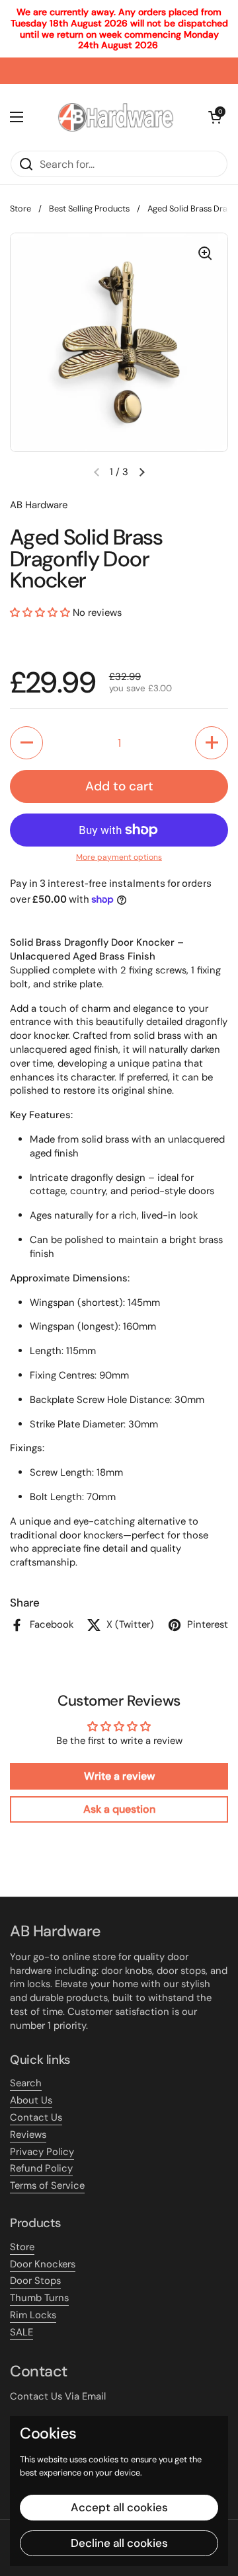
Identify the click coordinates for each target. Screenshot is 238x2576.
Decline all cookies (119, 2543)
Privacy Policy (42, 2152)
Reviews (28, 2135)
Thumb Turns (39, 2298)
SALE (21, 2332)
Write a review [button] (119, 1776)
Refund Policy (41, 2168)
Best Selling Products (89, 208)
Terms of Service (47, 2185)
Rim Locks (33, 2315)
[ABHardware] (116, 117)
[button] (141, 472)
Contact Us (36, 2117)
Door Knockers (43, 2264)
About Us (31, 2100)
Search (26, 2083)
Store (20, 208)
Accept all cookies (119, 2507)
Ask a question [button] (119, 1809)
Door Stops (35, 2281)
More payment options (119, 857)
